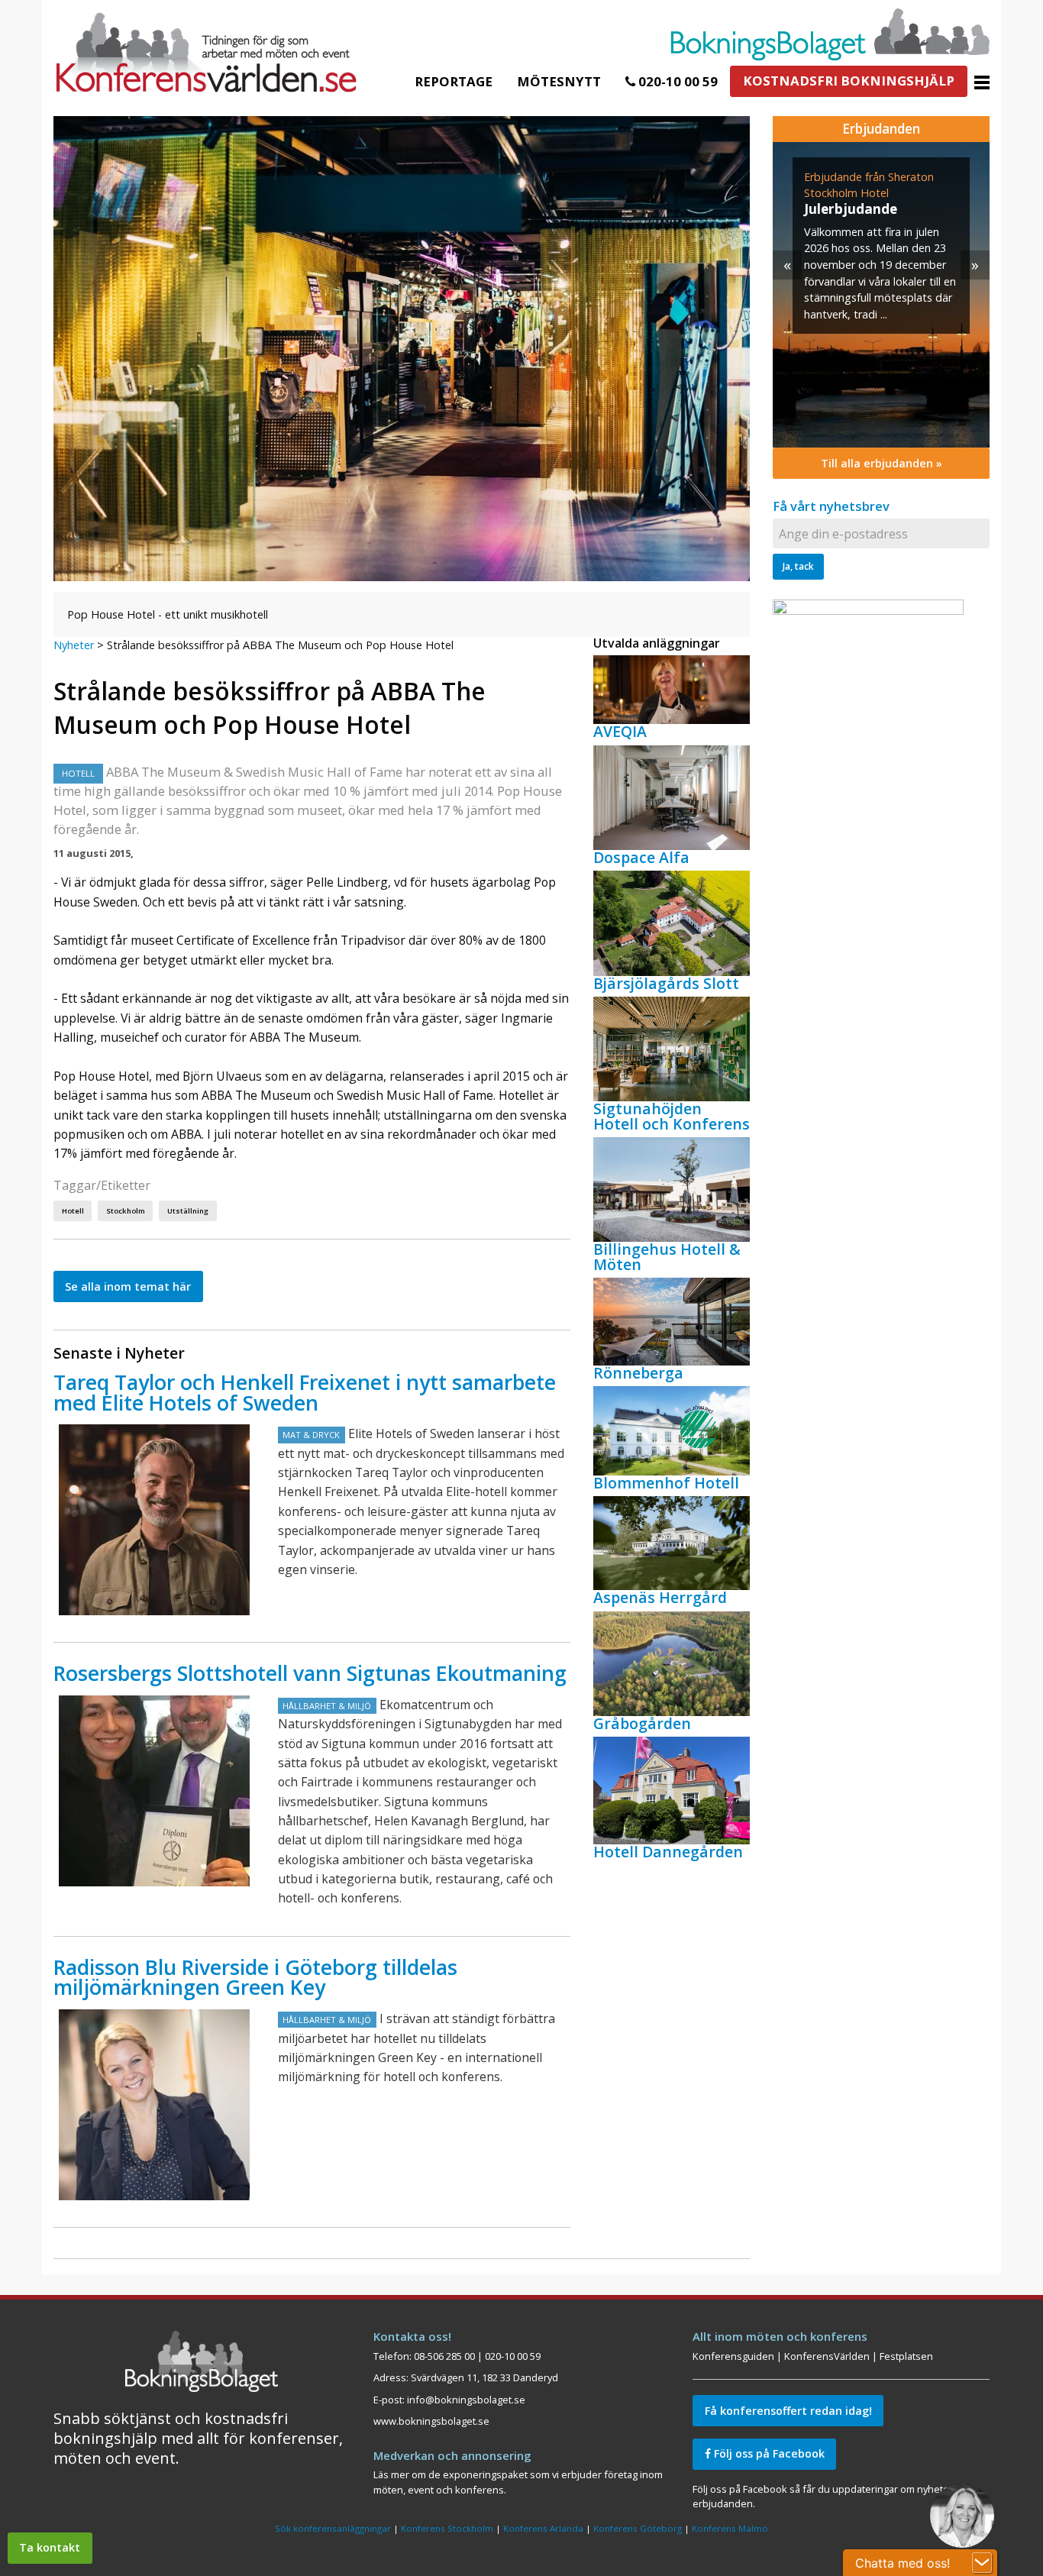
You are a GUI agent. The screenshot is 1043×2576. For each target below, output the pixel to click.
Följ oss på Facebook (768, 2453)
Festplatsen (906, 2356)
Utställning (188, 1211)
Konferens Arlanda (543, 2528)
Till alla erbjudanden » (882, 463)
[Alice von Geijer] (154, 2105)
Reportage (454, 81)
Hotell (73, 1211)
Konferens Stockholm (447, 2528)
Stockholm (126, 1211)
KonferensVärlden (827, 2356)
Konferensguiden (733, 2356)
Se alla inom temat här (128, 1286)
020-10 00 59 (676, 81)
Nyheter (74, 645)
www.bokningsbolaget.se (431, 2421)
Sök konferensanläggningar (333, 2528)
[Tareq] (154, 1520)
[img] (881, 295)
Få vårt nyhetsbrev (831, 506)
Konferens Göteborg (638, 2528)
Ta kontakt (50, 2547)
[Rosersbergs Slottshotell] (154, 1791)
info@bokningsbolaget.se (466, 2400)
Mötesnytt (559, 81)
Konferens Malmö (730, 2528)
